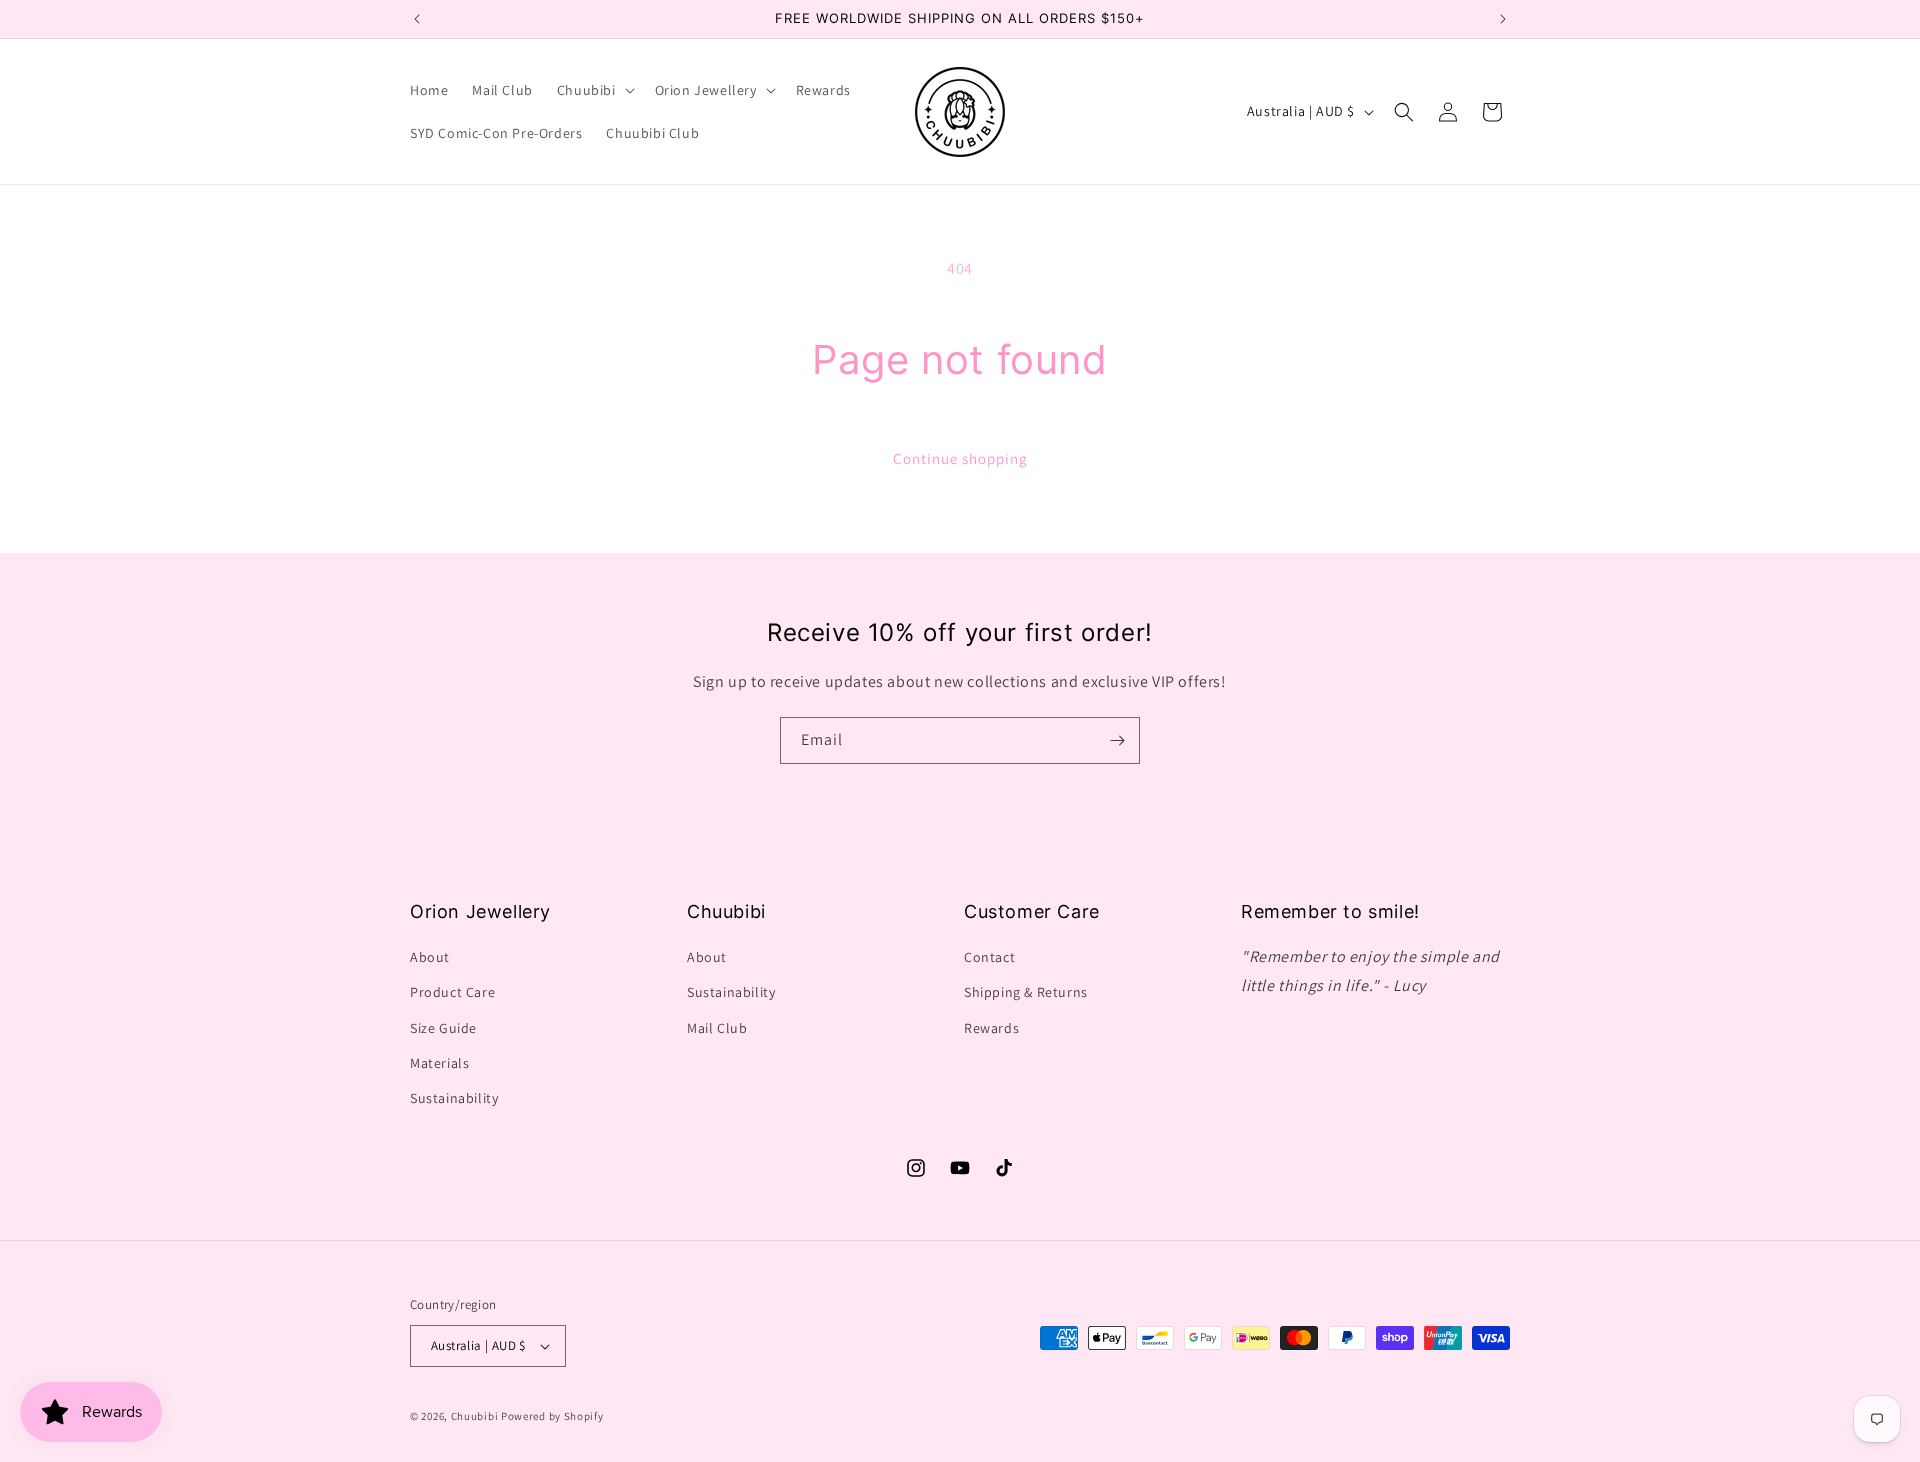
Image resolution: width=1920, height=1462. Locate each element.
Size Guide (443, 1028)
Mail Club (717, 1028)
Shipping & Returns (1026, 992)
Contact (989, 957)
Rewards (991, 1028)
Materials (439, 1063)
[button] (594, 90)
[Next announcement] (1503, 19)
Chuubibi (475, 1416)
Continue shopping (960, 458)
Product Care (452, 992)
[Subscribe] (1117, 740)
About (430, 957)
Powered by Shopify (552, 1416)
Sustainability (454, 1098)
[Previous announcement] (417, 19)
